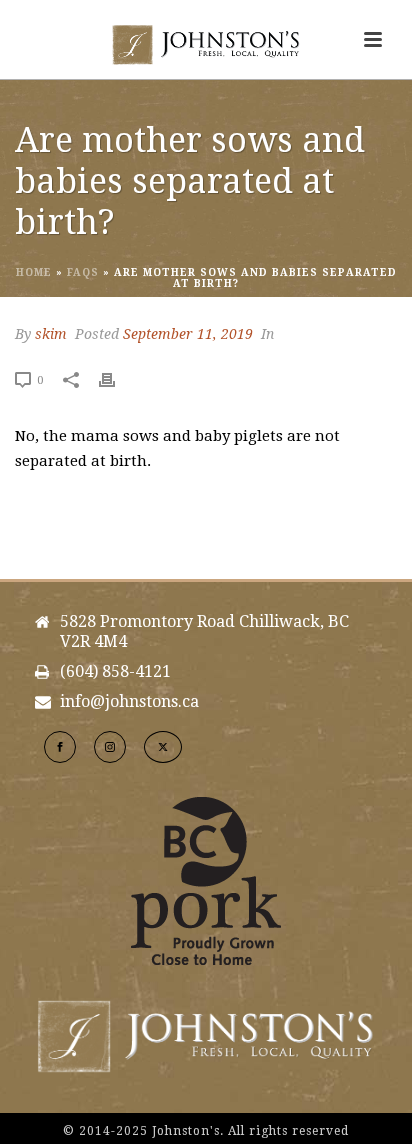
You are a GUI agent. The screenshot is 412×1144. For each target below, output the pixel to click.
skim (51, 334)
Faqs (83, 272)
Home (34, 272)
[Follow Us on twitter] (163, 747)
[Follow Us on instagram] (110, 747)
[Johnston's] (206, 45)
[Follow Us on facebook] (60, 747)
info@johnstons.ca (129, 702)
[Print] (117, 379)
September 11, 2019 (188, 334)
